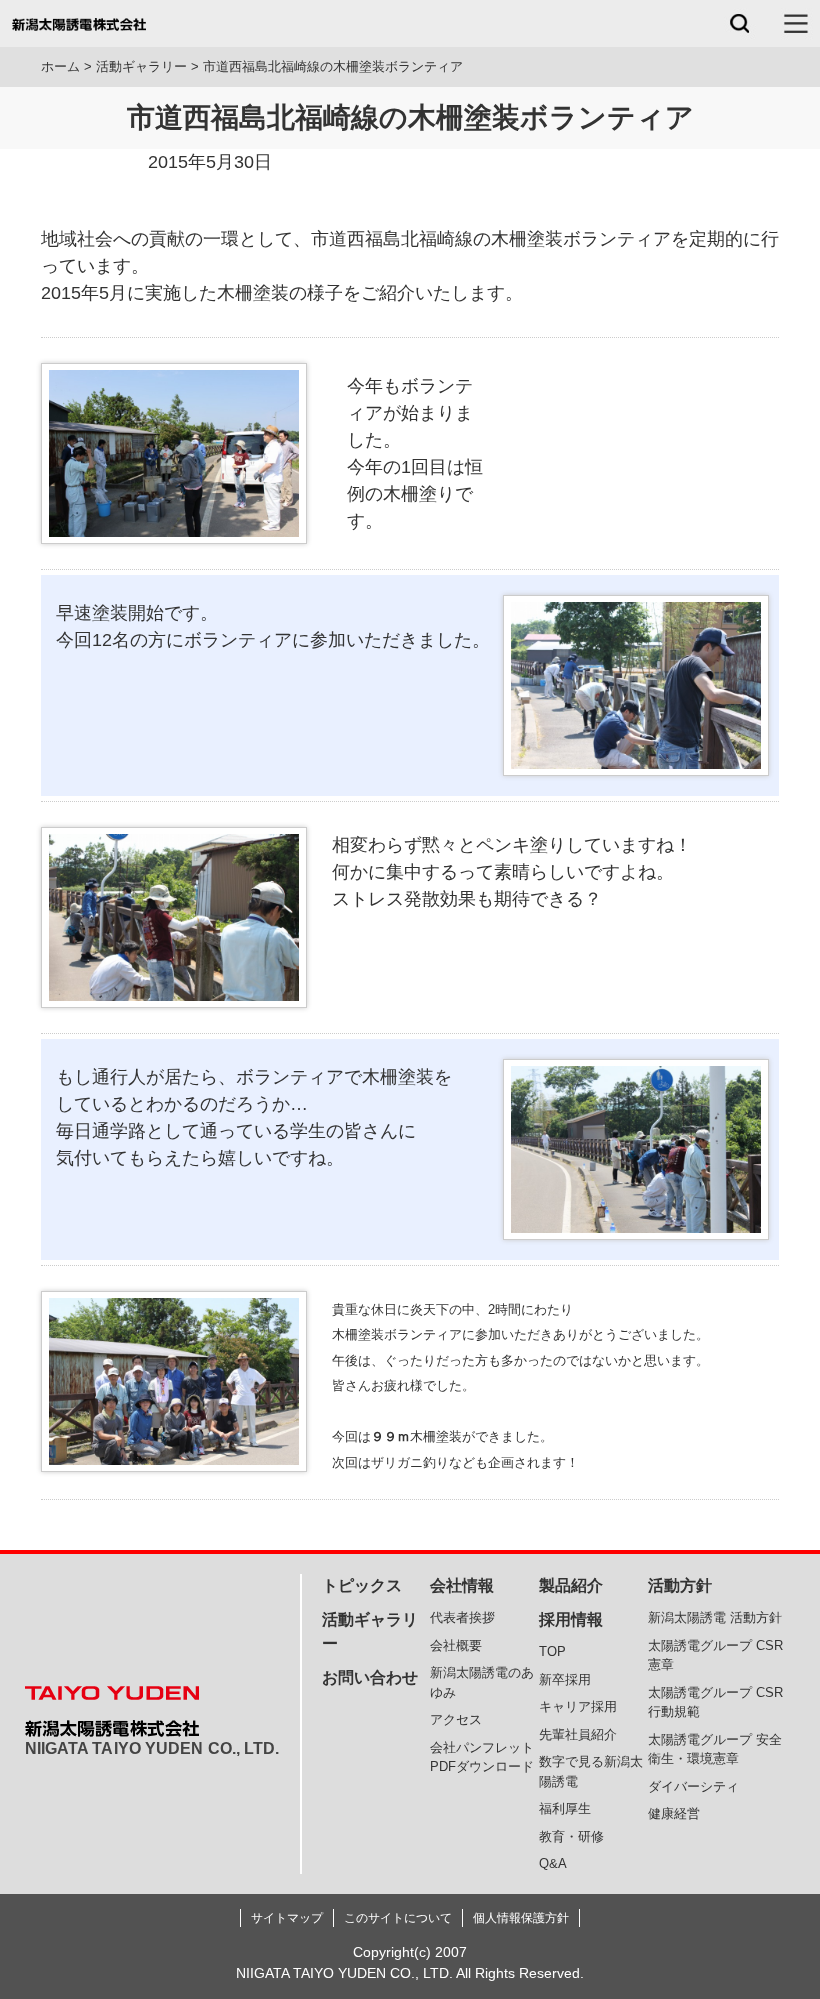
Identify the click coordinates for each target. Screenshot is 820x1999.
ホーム (60, 66)
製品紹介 (571, 1585)
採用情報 (571, 1619)
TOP (552, 1651)
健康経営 (674, 1813)
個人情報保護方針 (521, 1918)
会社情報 (462, 1585)
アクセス (456, 1719)
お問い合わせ (370, 1677)
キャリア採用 (578, 1706)
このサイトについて (398, 1918)
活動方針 (680, 1585)
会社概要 (456, 1645)
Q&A (553, 1863)
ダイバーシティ (693, 1786)
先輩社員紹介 (578, 1734)
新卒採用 (565, 1679)
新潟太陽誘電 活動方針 (715, 1617)
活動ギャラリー (141, 66)
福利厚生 (565, 1808)
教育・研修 (571, 1836)
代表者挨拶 (462, 1617)
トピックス (362, 1585)
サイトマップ (287, 1918)
